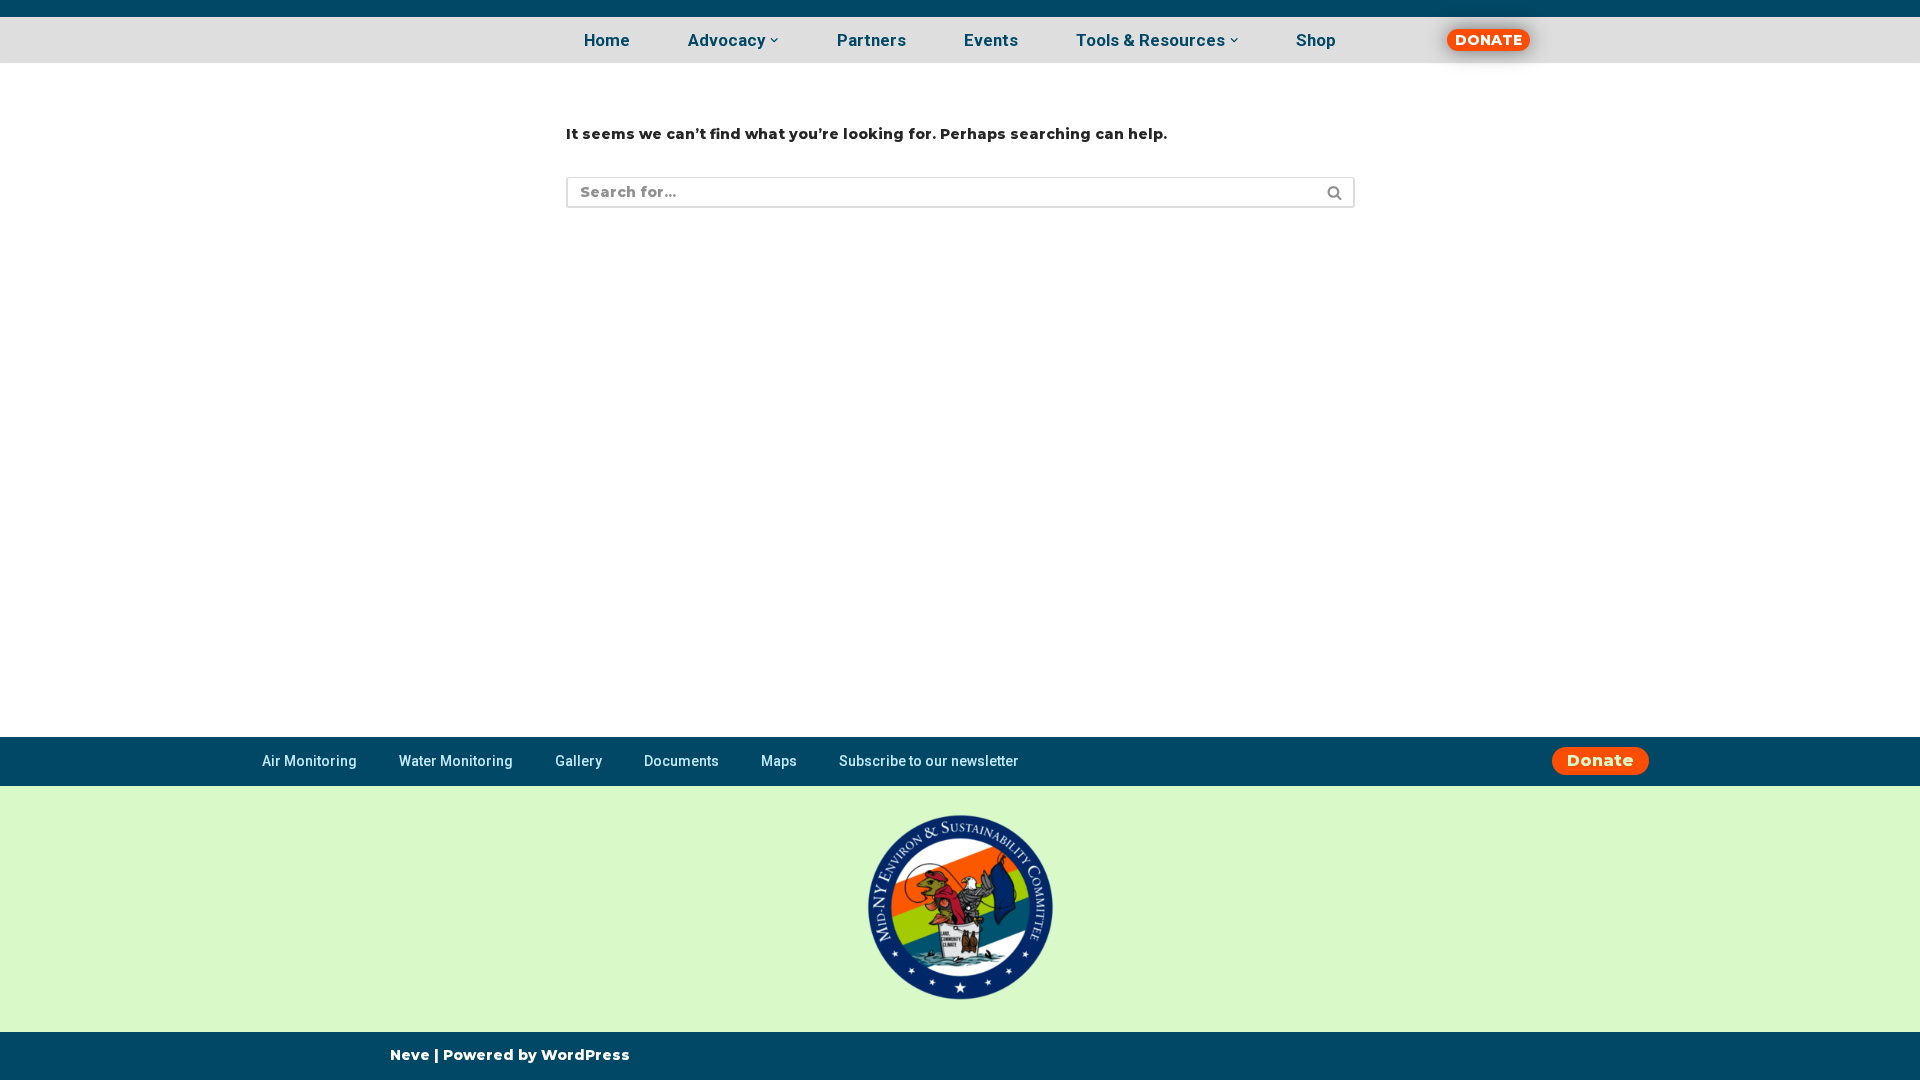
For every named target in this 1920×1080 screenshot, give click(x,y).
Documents (681, 761)
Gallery (578, 761)
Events (991, 40)
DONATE (1488, 40)
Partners (871, 40)
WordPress (585, 1055)
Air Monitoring (309, 761)
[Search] (1332, 192)
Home (607, 40)
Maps (779, 761)
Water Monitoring (456, 761)
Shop (1316, 40)
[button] (774, 40)
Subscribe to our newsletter (929, 761)
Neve (410, 1055)
